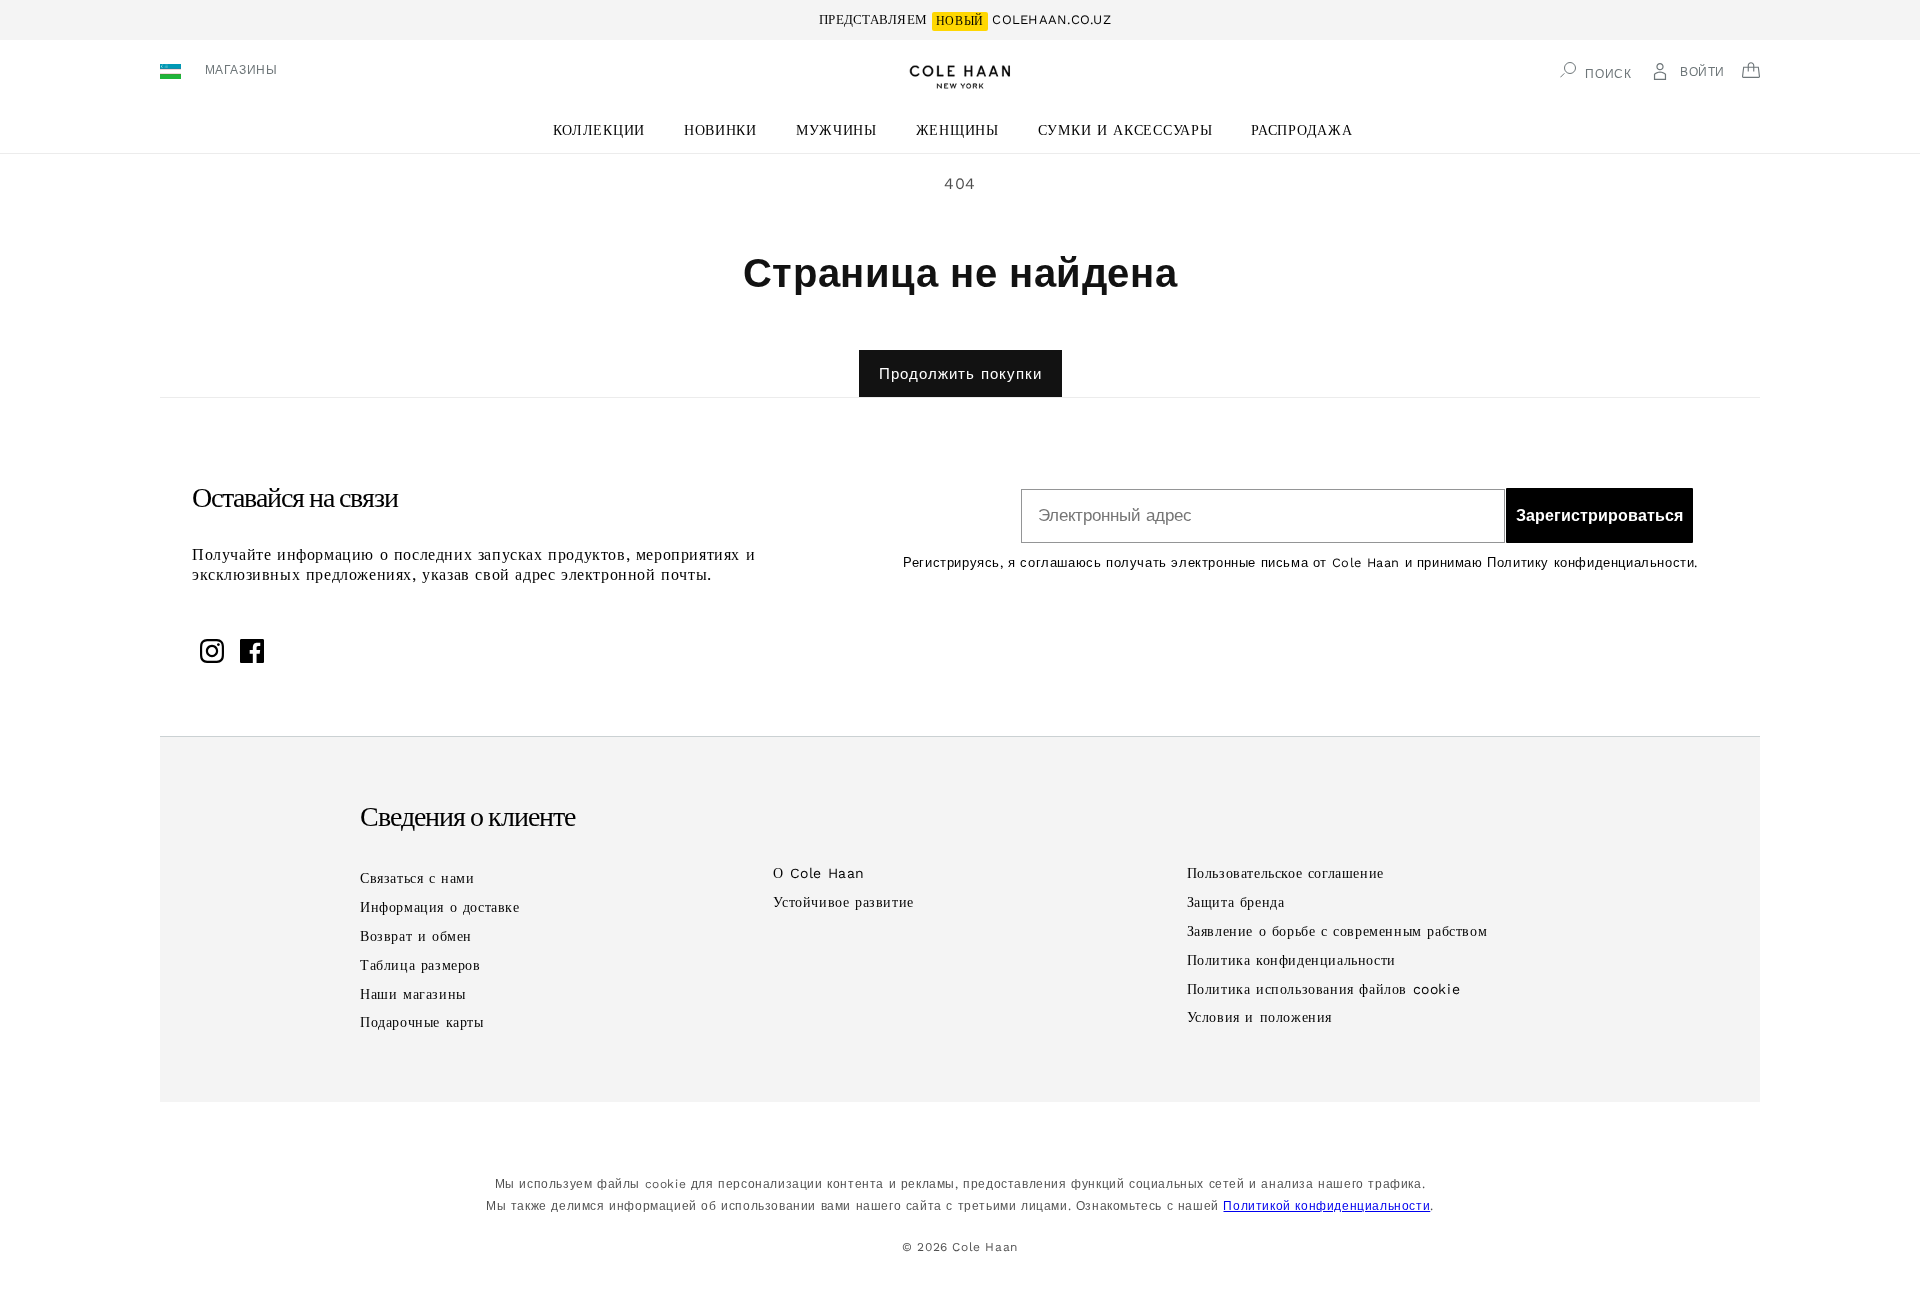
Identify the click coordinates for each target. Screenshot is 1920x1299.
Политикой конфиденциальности (1326, 1206)
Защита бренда (1236, 902)
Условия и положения (1259, 1017)
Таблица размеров (420, 965)
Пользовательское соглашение (1285, 873)
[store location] (173, 73)
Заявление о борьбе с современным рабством (1337, 931)
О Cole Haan (819, 873)
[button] (606, 130)
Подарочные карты (422, 1022)
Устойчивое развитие (843, 902)
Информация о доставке (440, 907)
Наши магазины (413, 994)
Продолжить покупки (960, 374)
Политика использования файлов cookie (1324, 989)
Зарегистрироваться (1599, 515)
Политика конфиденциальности (1291, 960)
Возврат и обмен (416, 936)
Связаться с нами (417, 878)
